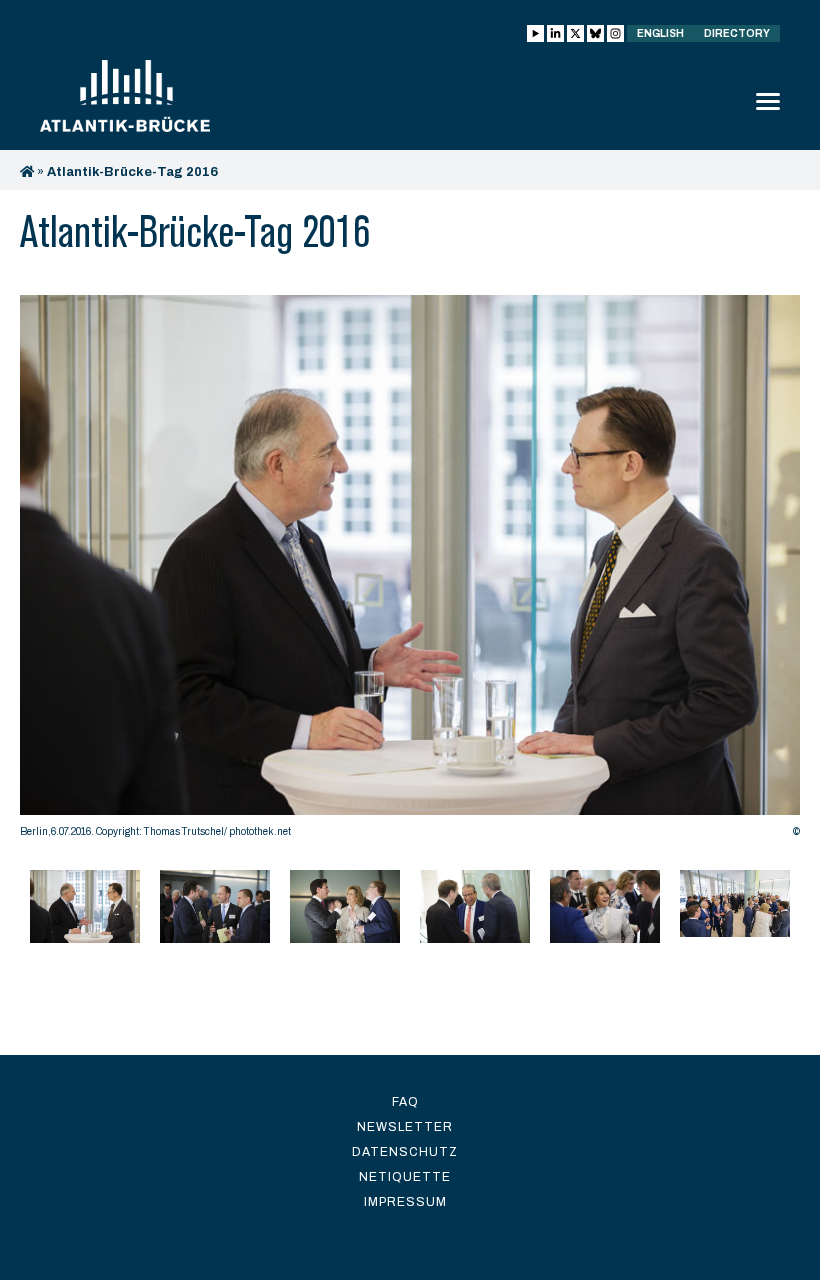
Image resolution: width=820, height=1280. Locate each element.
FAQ (405, 1102)
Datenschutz (405, 1152)
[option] (410, 571)
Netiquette (405, 1177)
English (660, 33)
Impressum (405, 1202)
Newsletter (405, 1127)
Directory (737, 33)
